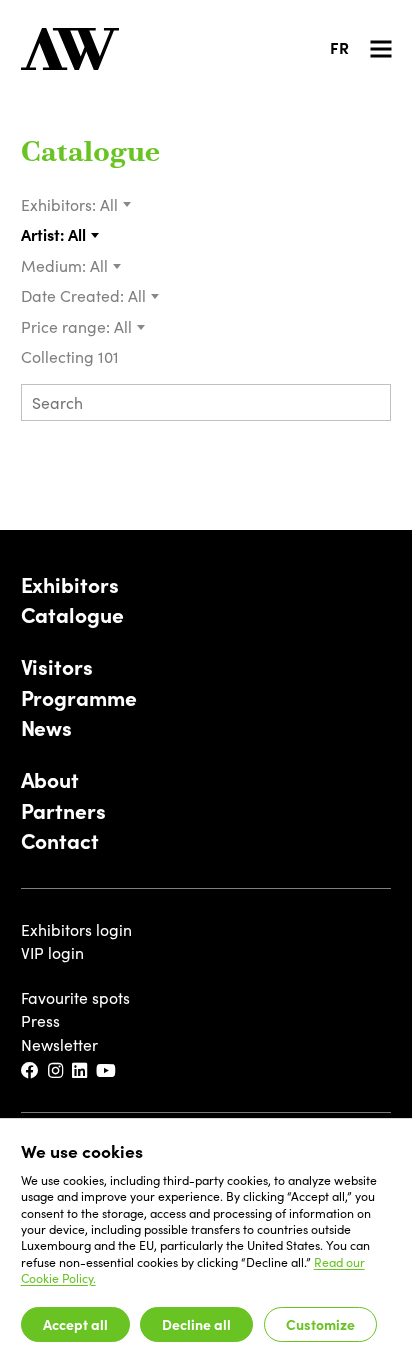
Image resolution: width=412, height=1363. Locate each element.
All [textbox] (109, 204)
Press (40, 1020)
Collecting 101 (72, 356)
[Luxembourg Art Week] (70, 49)
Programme (79, 697)
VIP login (52, 952)
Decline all (196, 1324)
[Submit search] (369, 404)
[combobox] (116, 205)
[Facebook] (31, 1071)
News (47, 727)
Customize (320, 1324)
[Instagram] (56, 1071)
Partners (63, 810)
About (50, 779)
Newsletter (59, 1044)
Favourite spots (75, 997)
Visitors (57, 666)
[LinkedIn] (80, 1071)
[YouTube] (107, 1071)
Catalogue (90, 154)
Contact (60, 840)
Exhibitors (70, 584)
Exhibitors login (76, 929)
